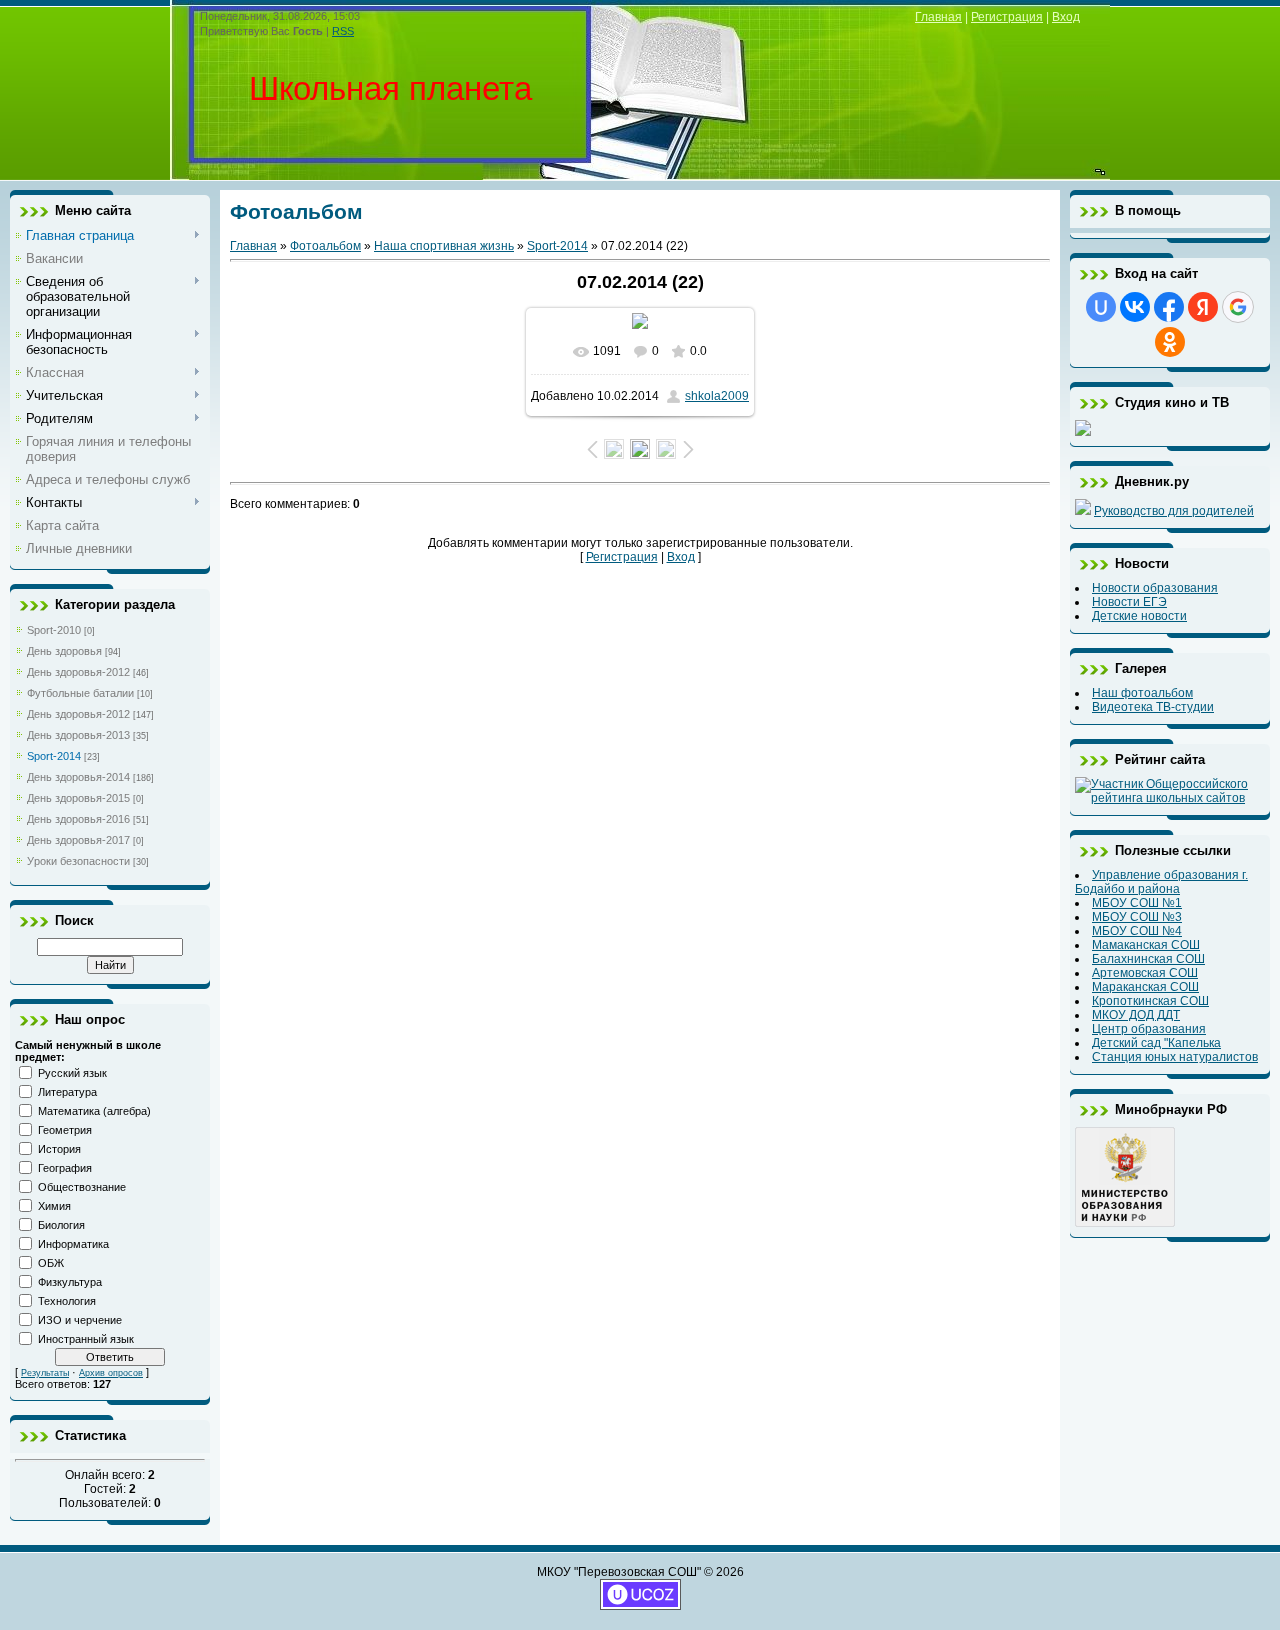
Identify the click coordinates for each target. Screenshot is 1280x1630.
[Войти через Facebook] (1169, 307)
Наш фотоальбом (1142, 693)
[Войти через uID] (1101, 307)
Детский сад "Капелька (1156, 1043)
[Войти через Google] (1238, 307)
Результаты (45, 1373)
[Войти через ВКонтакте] (1135, 307)
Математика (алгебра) (94, 1111)
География (65, 1168)
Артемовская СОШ (1145, 973)
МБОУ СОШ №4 (1137, 931)
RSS (343, 31)
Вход (1066, 17)
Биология (61, 1225)
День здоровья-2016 (78, 819)
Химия (54, 1206)
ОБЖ (51, 1263)
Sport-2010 (54, 630)
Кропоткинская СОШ (1150, 1001)
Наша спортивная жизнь (444, 246)
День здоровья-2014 (78, 777)
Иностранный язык (86, 1339)
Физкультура (70, 1282)
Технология (67, 1301)
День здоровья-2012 (78, 672)
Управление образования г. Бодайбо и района (1161, 882)
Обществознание (82, 1187)
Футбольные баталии (80, 693)
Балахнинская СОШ (1148, 959)
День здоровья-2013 (78, 735)
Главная (938, 17)
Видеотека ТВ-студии (1153, 707)
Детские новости (1139, 616)
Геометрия (65, 1130)
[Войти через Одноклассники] (1170, 342)
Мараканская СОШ (1145, 987)
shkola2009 (717, 396)
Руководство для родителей (1174, 511)
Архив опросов (111, 1373)
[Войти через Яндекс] (1203, 307)
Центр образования (1149, 1029)
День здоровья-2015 (78, 798)
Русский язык (72, 1073)
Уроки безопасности (78, 861)
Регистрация (1007, 17)
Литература (67, 1092)
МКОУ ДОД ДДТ (1136, 1015)
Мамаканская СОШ (1146, 945)
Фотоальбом (325, 246)
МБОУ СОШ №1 (1137, 903)
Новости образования (1155, 588)
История (59, 1149)
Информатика (73, 1244)
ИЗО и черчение (80, 1320)
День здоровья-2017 (78, 840)
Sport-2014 (54, 756)
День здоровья (64, 651)
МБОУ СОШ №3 (1137, 917)
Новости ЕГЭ (1129, 602)
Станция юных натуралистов (1175, 1057)
